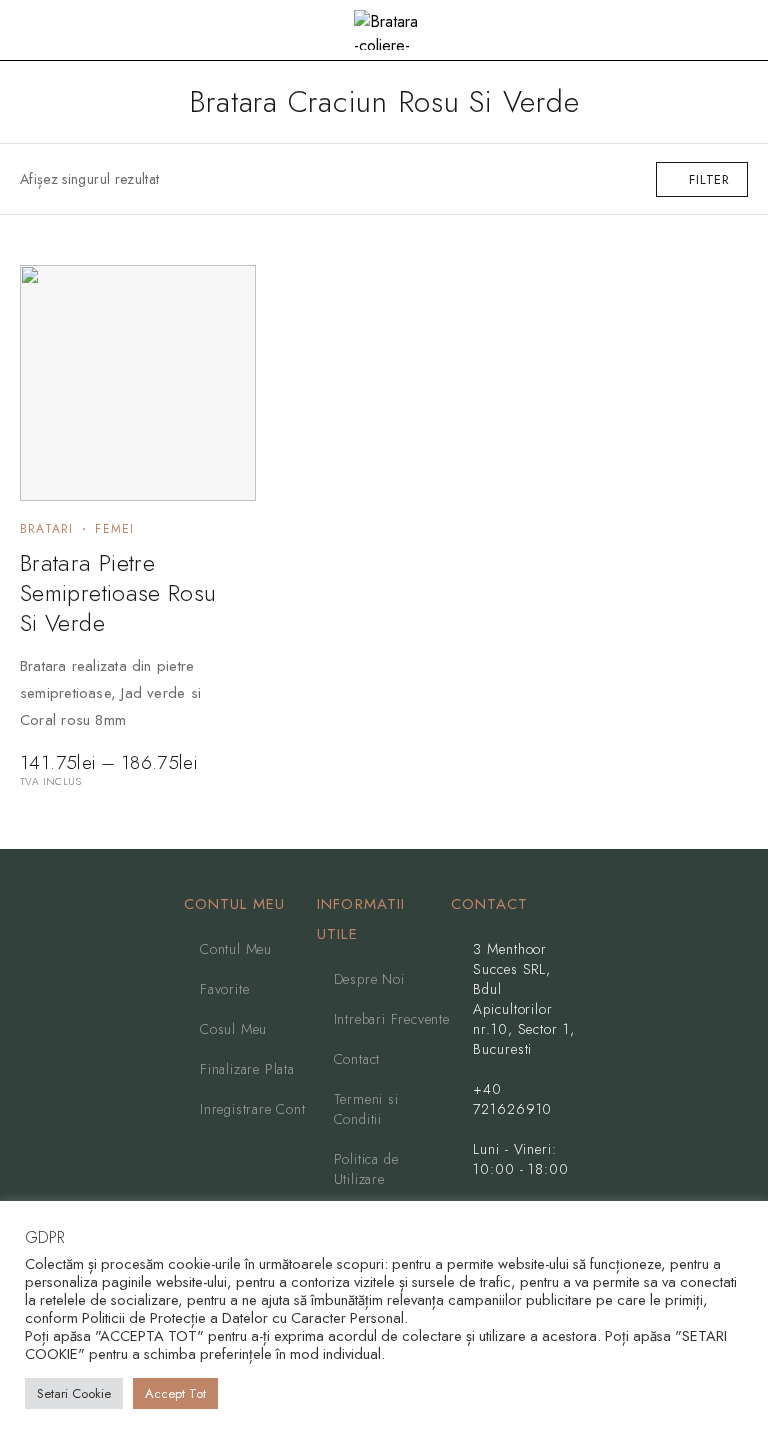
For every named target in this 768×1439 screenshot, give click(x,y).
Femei (114, 529)
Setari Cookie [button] (74, 1393)
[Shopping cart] (738, 31)
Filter (709, 179)
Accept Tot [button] (175, 1393)
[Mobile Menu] (39, 30)
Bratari (46, 529)
